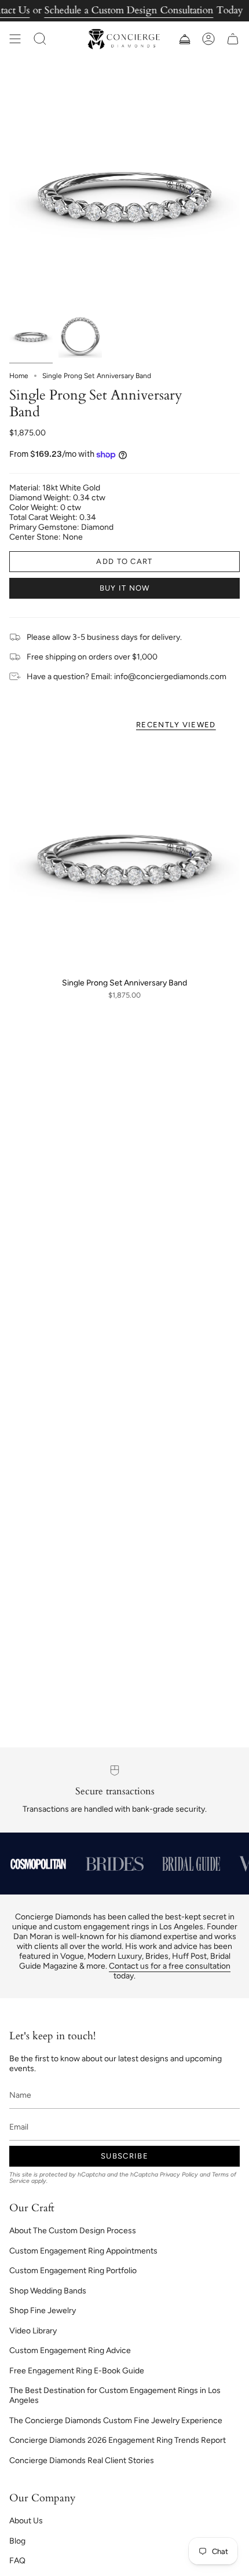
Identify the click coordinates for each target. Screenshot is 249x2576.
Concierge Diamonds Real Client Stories (82, 2460)
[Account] (208, 39)
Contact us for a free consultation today (170, 1971)
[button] (40, 39)
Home (19, 376)
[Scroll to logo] (38, 1864)
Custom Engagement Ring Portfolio (73, 2271)
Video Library (33, 2331)
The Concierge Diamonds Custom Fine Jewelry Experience (116, 2421)
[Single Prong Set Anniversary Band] (124, 856)
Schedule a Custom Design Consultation (129, 10)
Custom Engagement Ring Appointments (83, 2251)
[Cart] (233, 39)
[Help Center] (184, 39)
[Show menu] (15, 39)
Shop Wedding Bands (48, 2291)
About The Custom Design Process (73, 2231)
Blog (17, 2541)
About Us (26, 2521)
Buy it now (125, 588)
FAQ (17, 2561)
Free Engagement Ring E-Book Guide (77, 2371)
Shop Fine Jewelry (43, 2311)
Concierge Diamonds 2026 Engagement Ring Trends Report (118, 2440)
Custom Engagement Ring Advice (70, 2350)
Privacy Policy (179, 2174)
